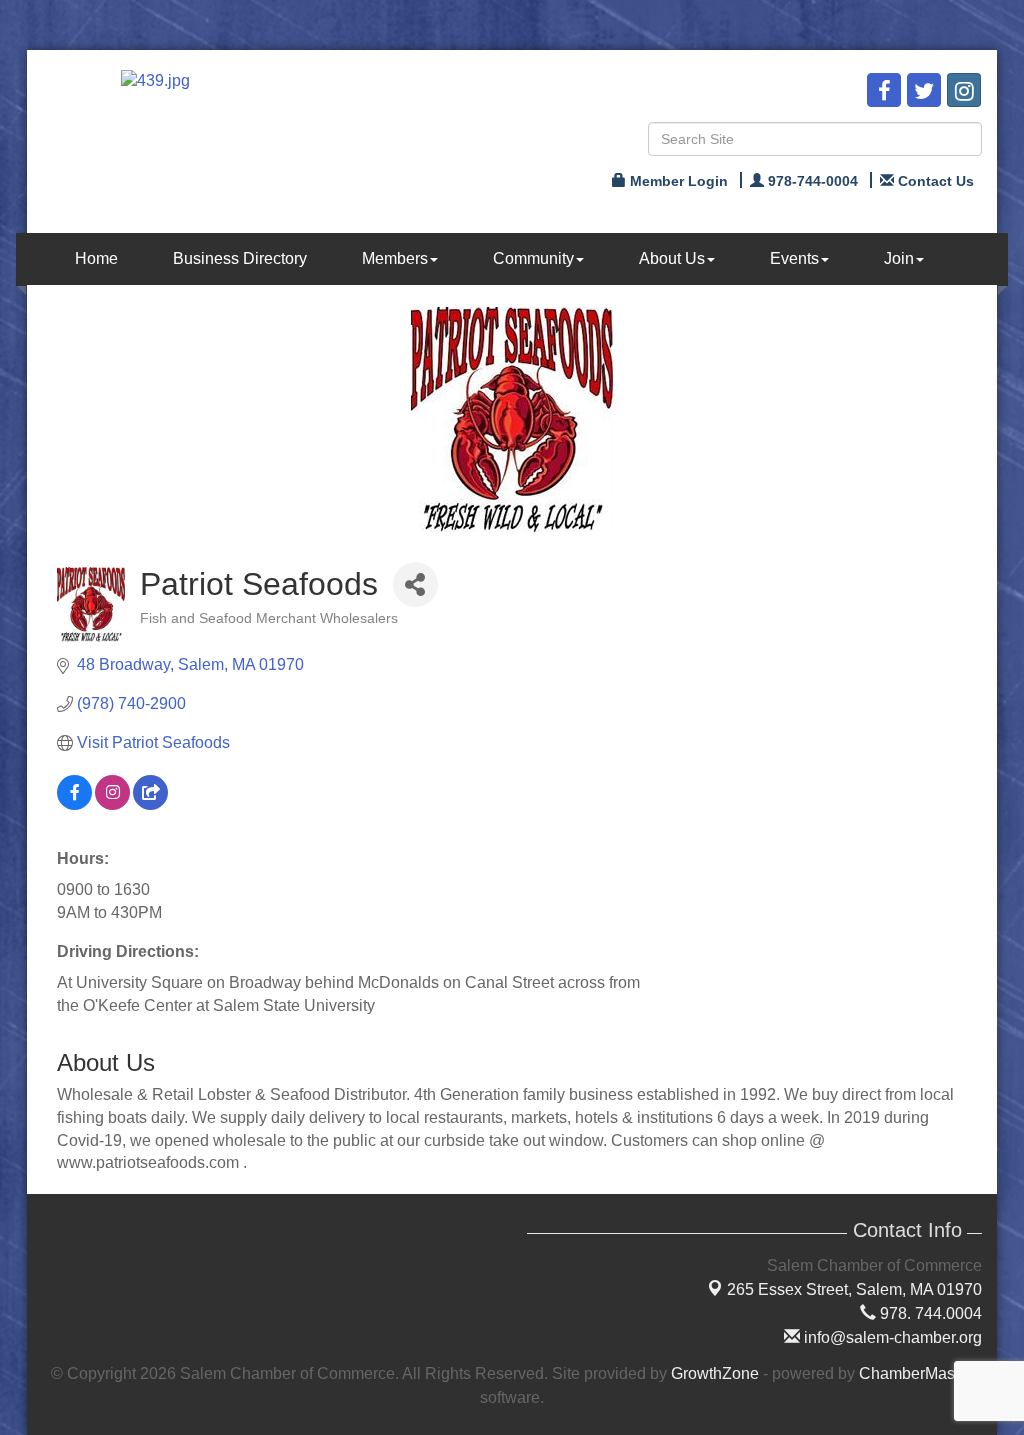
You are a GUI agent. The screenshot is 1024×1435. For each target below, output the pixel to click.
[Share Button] (415, 584)
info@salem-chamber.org (891, 1337)
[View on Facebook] (74, 804)
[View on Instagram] (112, 804)
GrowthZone (715, 1373)
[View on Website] (150, 804)
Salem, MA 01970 (854, 1289)
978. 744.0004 (929, 1313)
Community (533, 258)
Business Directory (240, 258)
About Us (672, 258)
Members (395, 258)
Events (794, 258)
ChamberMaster (916, 1373)
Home (96, 258)
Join (899, 258)
